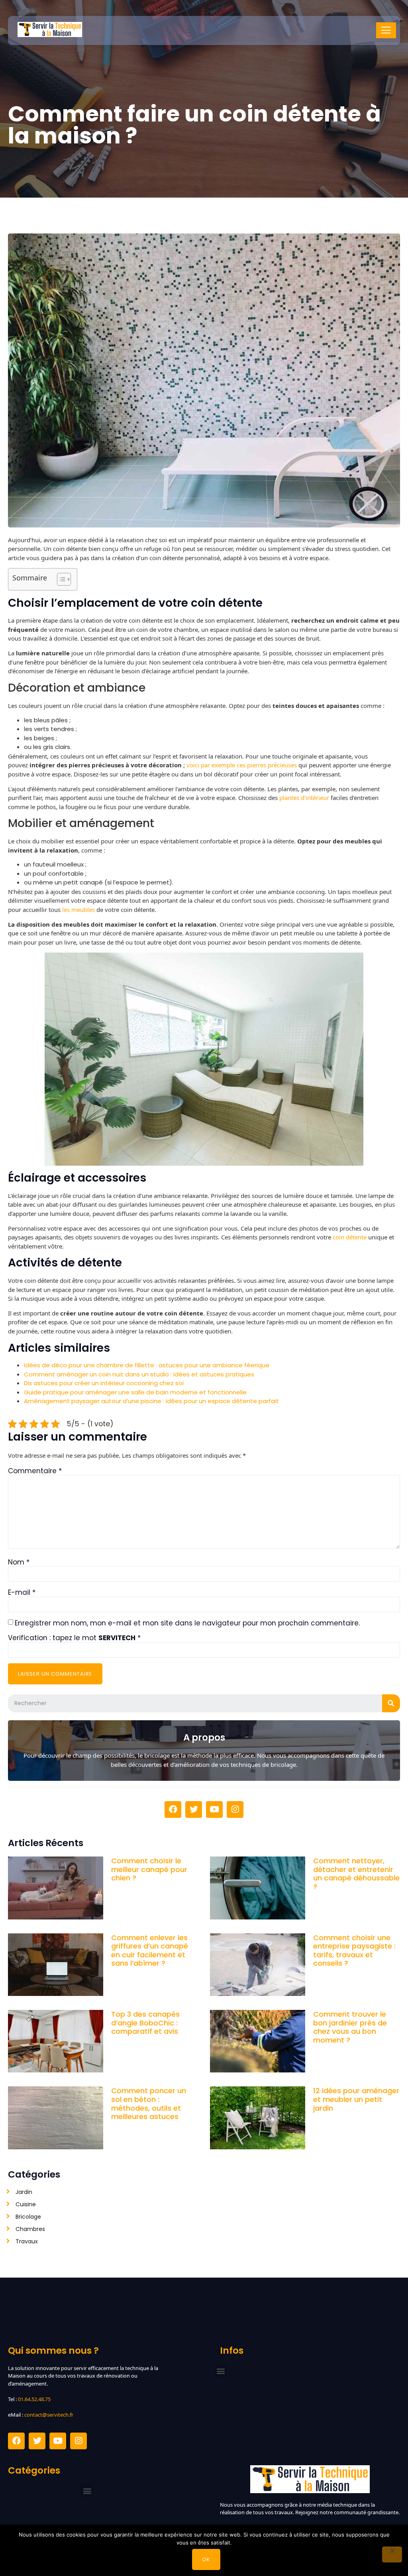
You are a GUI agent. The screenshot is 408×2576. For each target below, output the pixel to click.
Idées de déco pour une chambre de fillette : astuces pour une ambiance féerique (147, 1365)
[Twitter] (194, 1809)
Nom (19, 1562)
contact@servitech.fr (49, 2415)
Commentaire (35, 1471)
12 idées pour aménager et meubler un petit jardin (356, 2099)
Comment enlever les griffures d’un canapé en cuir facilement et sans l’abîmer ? (150, 1951)
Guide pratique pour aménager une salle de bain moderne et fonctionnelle (135, 1392)
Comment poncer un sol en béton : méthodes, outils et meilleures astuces (149, 2104)
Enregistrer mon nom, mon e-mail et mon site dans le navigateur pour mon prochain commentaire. (187, 1623)
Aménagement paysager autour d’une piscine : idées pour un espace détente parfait (151, 1401)
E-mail (22, 1592)
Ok (206, 2559)
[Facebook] (173, 1809)
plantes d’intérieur (304, 798)
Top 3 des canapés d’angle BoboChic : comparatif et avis (145, 2023)
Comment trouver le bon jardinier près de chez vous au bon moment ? (350, 2027)
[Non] (392, 2554)
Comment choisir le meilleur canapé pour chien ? (149, 1869)
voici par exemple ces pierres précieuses (242, 765)
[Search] (391, 1703)
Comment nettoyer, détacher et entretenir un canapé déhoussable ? (356, 1874)
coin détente (350, 1237)
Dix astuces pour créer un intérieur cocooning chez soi (104, 1383)
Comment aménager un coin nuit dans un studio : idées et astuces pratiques (139, 1374)
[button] (221, 2371)
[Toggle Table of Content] (60, 579)
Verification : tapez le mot (74, 1638)
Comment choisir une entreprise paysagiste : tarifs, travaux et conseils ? (354, 1951)
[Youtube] (214, 1809)
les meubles (78, 910)
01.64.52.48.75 (34, 2399)
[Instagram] (235, 1809)
